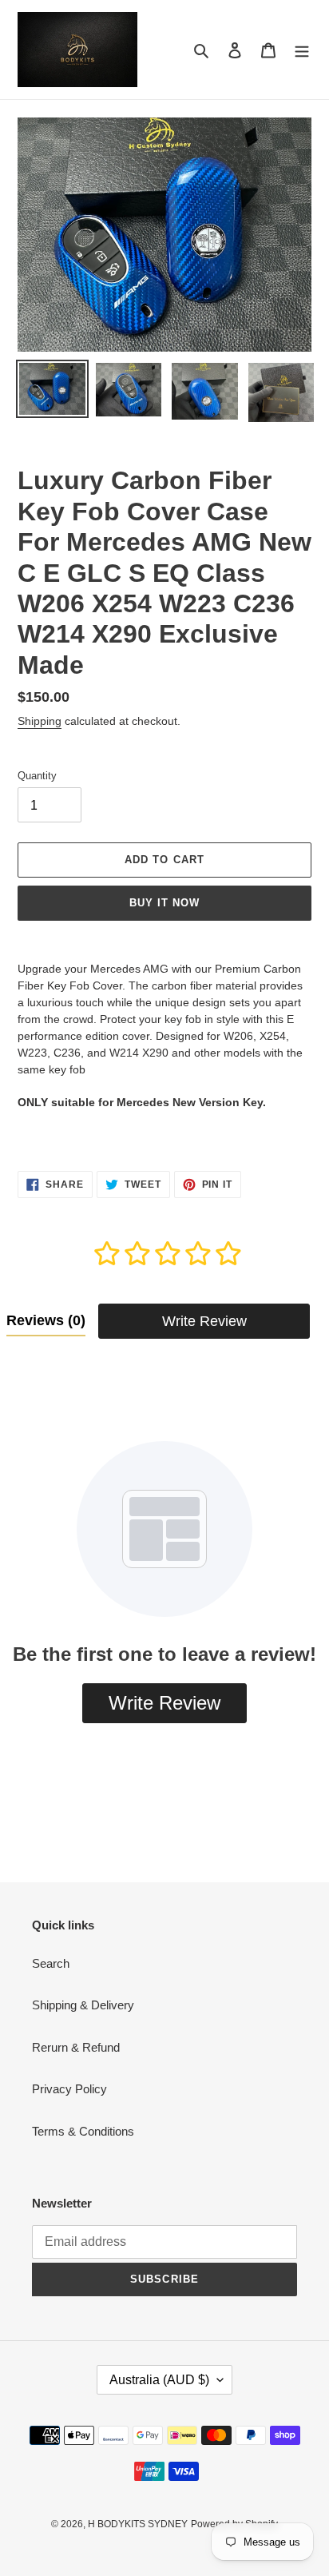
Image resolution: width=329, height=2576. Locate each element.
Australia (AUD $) (159, 2380)
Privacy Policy (69, 2089)
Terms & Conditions (83, 2131)
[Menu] (302, 50)
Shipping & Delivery (83, 2005)
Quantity (37, 776)
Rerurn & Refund (76, 2047)
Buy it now (164, 903)
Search (51, 1963)
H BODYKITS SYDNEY (138, 2524)
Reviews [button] (46, 1320)
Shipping (40, 721)
